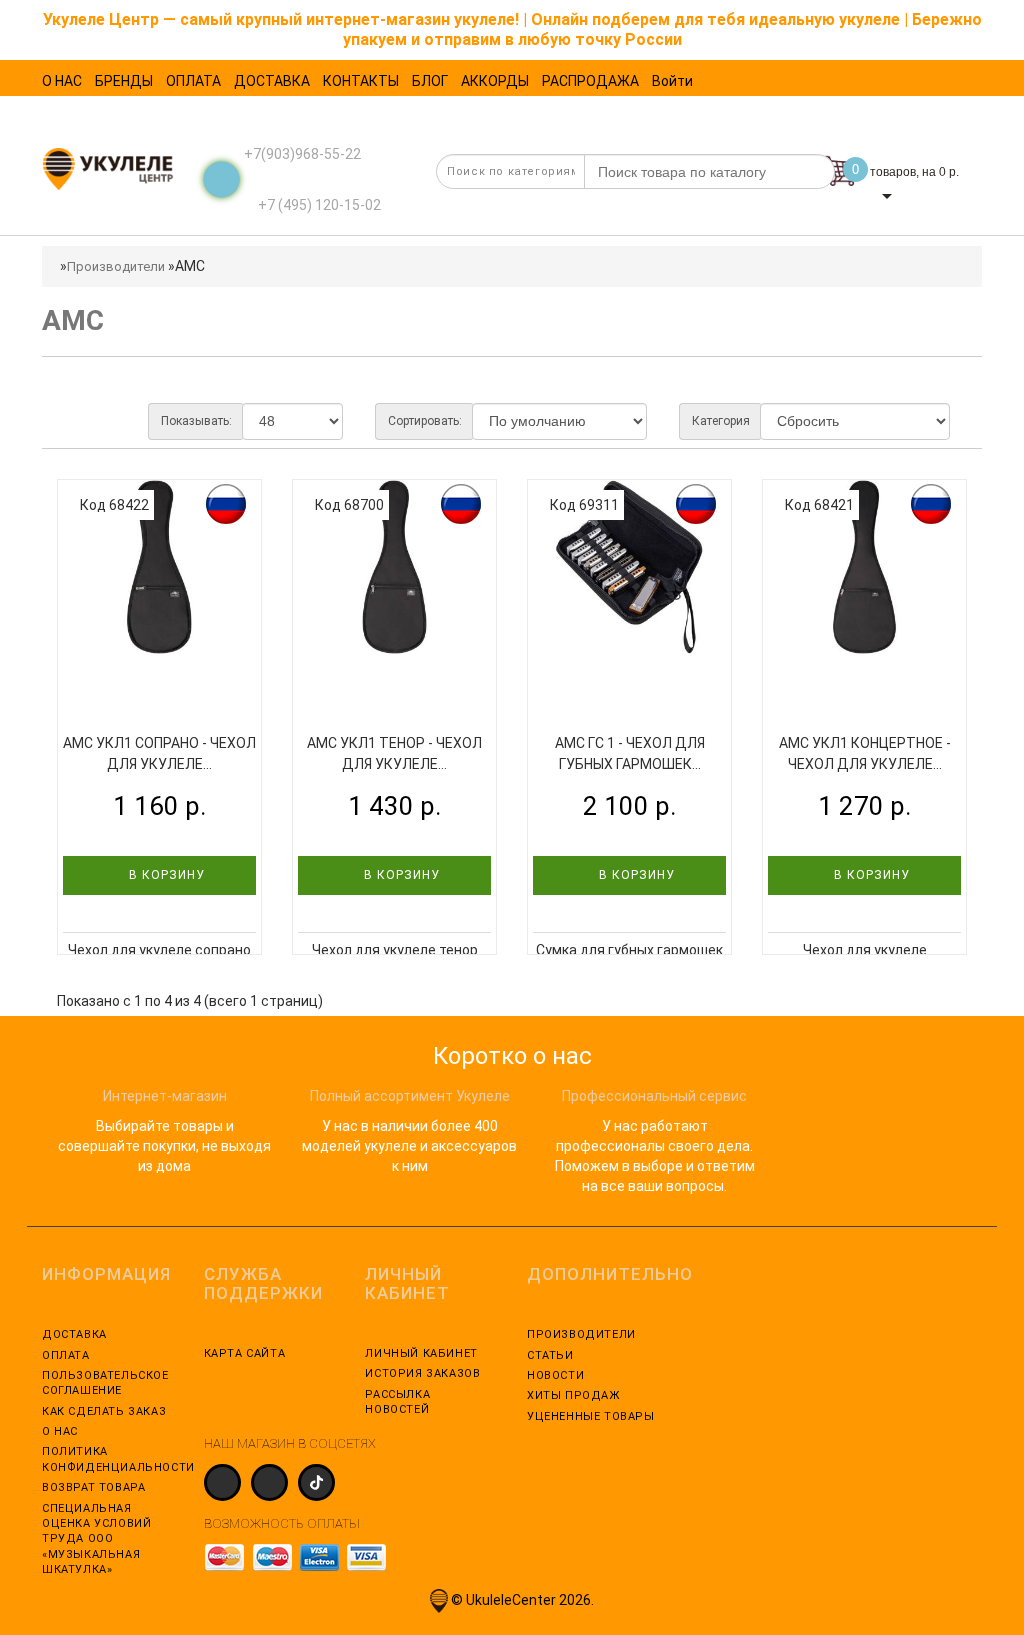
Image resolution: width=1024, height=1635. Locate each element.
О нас (60, 1431)
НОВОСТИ (555, 1375)
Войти (672, 81)
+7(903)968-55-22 (302, 154)
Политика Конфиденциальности (108, 1459)
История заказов (422, 1373)
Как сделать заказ (104, 1411)
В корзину (165, 875)
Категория (721, 421)
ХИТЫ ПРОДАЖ (573, 1395)
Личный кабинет (421, 1353)
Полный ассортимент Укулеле (410, 1096)
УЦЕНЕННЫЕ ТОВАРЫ (591, 1416)
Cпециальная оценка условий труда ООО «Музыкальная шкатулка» (96, 1539)
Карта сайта (245, 1353)
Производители (116, 266)
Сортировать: (425, 421)
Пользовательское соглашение (105, 1383)
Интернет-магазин (165, 1096)
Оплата (66, 1355)
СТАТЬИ (550, 1355)
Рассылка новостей (397, 1402)
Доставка (74, 1334)
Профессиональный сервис (654, 1096)
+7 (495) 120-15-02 (318, 205)
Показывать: (196, 421)
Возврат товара (93, 1487)
